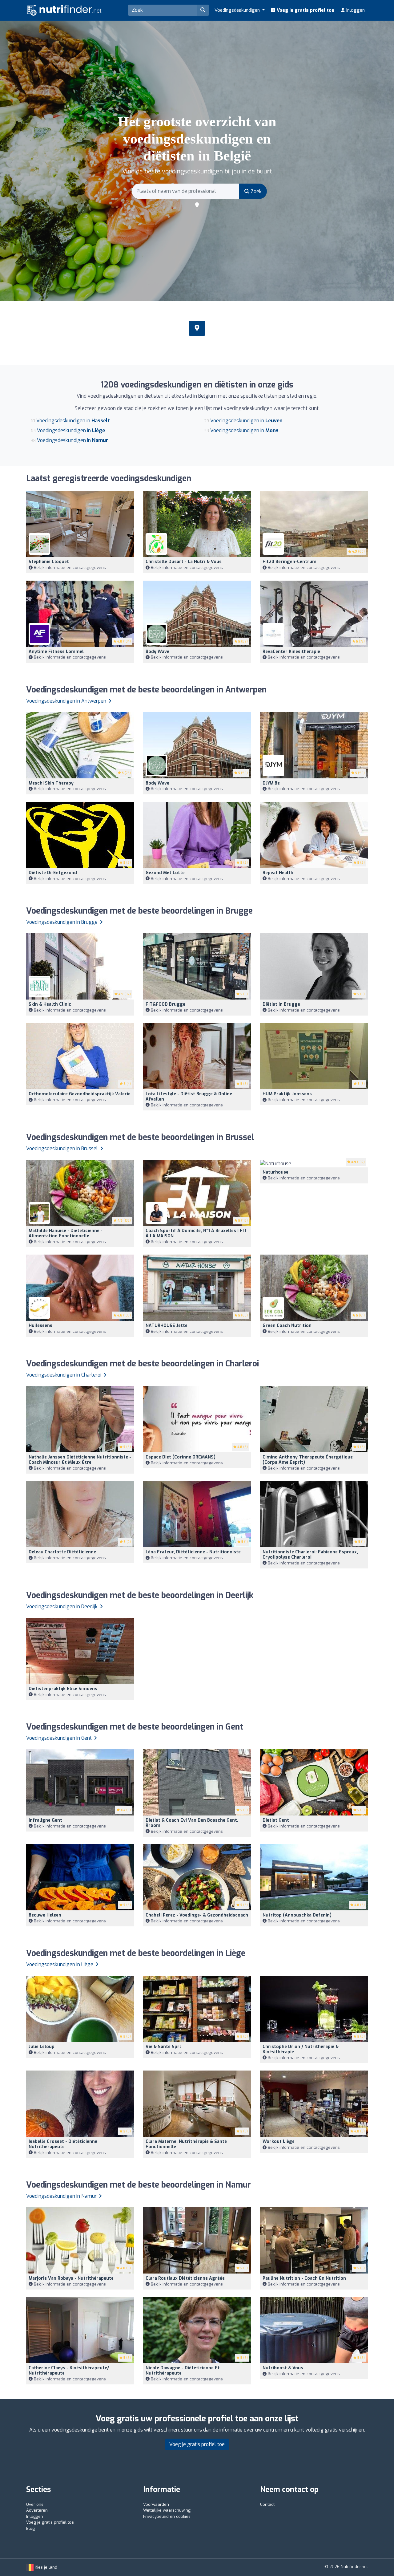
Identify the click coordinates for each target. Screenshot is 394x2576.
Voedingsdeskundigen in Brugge (62, 922)
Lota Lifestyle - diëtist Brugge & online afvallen (189, 1097)
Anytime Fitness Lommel (56, 652)
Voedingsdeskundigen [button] (238, 10)
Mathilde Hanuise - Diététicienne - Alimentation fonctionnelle (66, 1233)
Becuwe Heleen (45, 1915)
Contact (267, 2504)
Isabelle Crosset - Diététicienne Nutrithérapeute (63, 2144)
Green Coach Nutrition (287, 1326)
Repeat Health (278, 873)
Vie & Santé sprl (163, 2047)
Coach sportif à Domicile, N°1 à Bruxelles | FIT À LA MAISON (196, 1233)
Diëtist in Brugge (281, 1004)
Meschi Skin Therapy (51, 783)
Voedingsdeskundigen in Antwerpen (67, 701)
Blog (30, 2528)
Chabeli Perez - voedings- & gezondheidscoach (197, 1915)
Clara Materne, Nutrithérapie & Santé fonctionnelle (186, 2144)
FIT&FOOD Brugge (165, 1004)
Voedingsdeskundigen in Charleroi (64, 1375)
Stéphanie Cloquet (49, 562)
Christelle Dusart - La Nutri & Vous (184, 562)
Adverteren (37, 2510)
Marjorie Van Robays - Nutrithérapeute (71, 2278)
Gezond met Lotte (165, 873)
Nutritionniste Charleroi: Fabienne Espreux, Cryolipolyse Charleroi (310, 1555)
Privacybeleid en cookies (167, 2516)
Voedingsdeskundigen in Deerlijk (62, 1606)
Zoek (255, 191)
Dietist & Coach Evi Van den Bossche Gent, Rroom (192, 1823)
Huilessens (40, 1326)
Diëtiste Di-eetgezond (53, 873)
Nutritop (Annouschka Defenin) (297, 1915)
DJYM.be (271, 783)
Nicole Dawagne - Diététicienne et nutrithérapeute (183, 2371)
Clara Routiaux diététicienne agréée (185, 2278)
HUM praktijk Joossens (287, 1094)
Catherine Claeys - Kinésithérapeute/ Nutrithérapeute (69, 2371)
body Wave (157, 652)
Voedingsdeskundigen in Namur (62, 2196)
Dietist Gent (276, 1820)
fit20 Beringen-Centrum (289, 562)
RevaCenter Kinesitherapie (291, 652)
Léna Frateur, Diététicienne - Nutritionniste (193, 1552)
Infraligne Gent (45, 1820)
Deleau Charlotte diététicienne (62, 1552)
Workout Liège (279, 2142)
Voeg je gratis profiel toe (305, 10)
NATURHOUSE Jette (167, 1326)
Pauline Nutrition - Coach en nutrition (304, 2278)
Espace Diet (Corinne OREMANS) (181, 1457)
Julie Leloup (42, 2047)
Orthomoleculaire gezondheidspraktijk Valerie (80, 1094)
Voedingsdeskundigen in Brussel (63, 1148)
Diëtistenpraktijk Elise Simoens (63, 1689)
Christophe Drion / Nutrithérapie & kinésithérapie (301, 2049)
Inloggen (355, 10)
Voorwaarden (156, 2504)
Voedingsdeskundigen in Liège (60, 1964)
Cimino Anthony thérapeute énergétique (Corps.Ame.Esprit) (308, 1460)
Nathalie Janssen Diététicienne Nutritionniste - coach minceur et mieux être (80, 1460)
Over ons (35, 2504)
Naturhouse (275, 1172)
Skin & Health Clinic (50, 1004)
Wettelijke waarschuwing (167, 2510)
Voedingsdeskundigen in (73, 421)
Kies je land (45, 2567)
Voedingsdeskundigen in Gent (60, 1738)
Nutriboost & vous (283, 2368)
